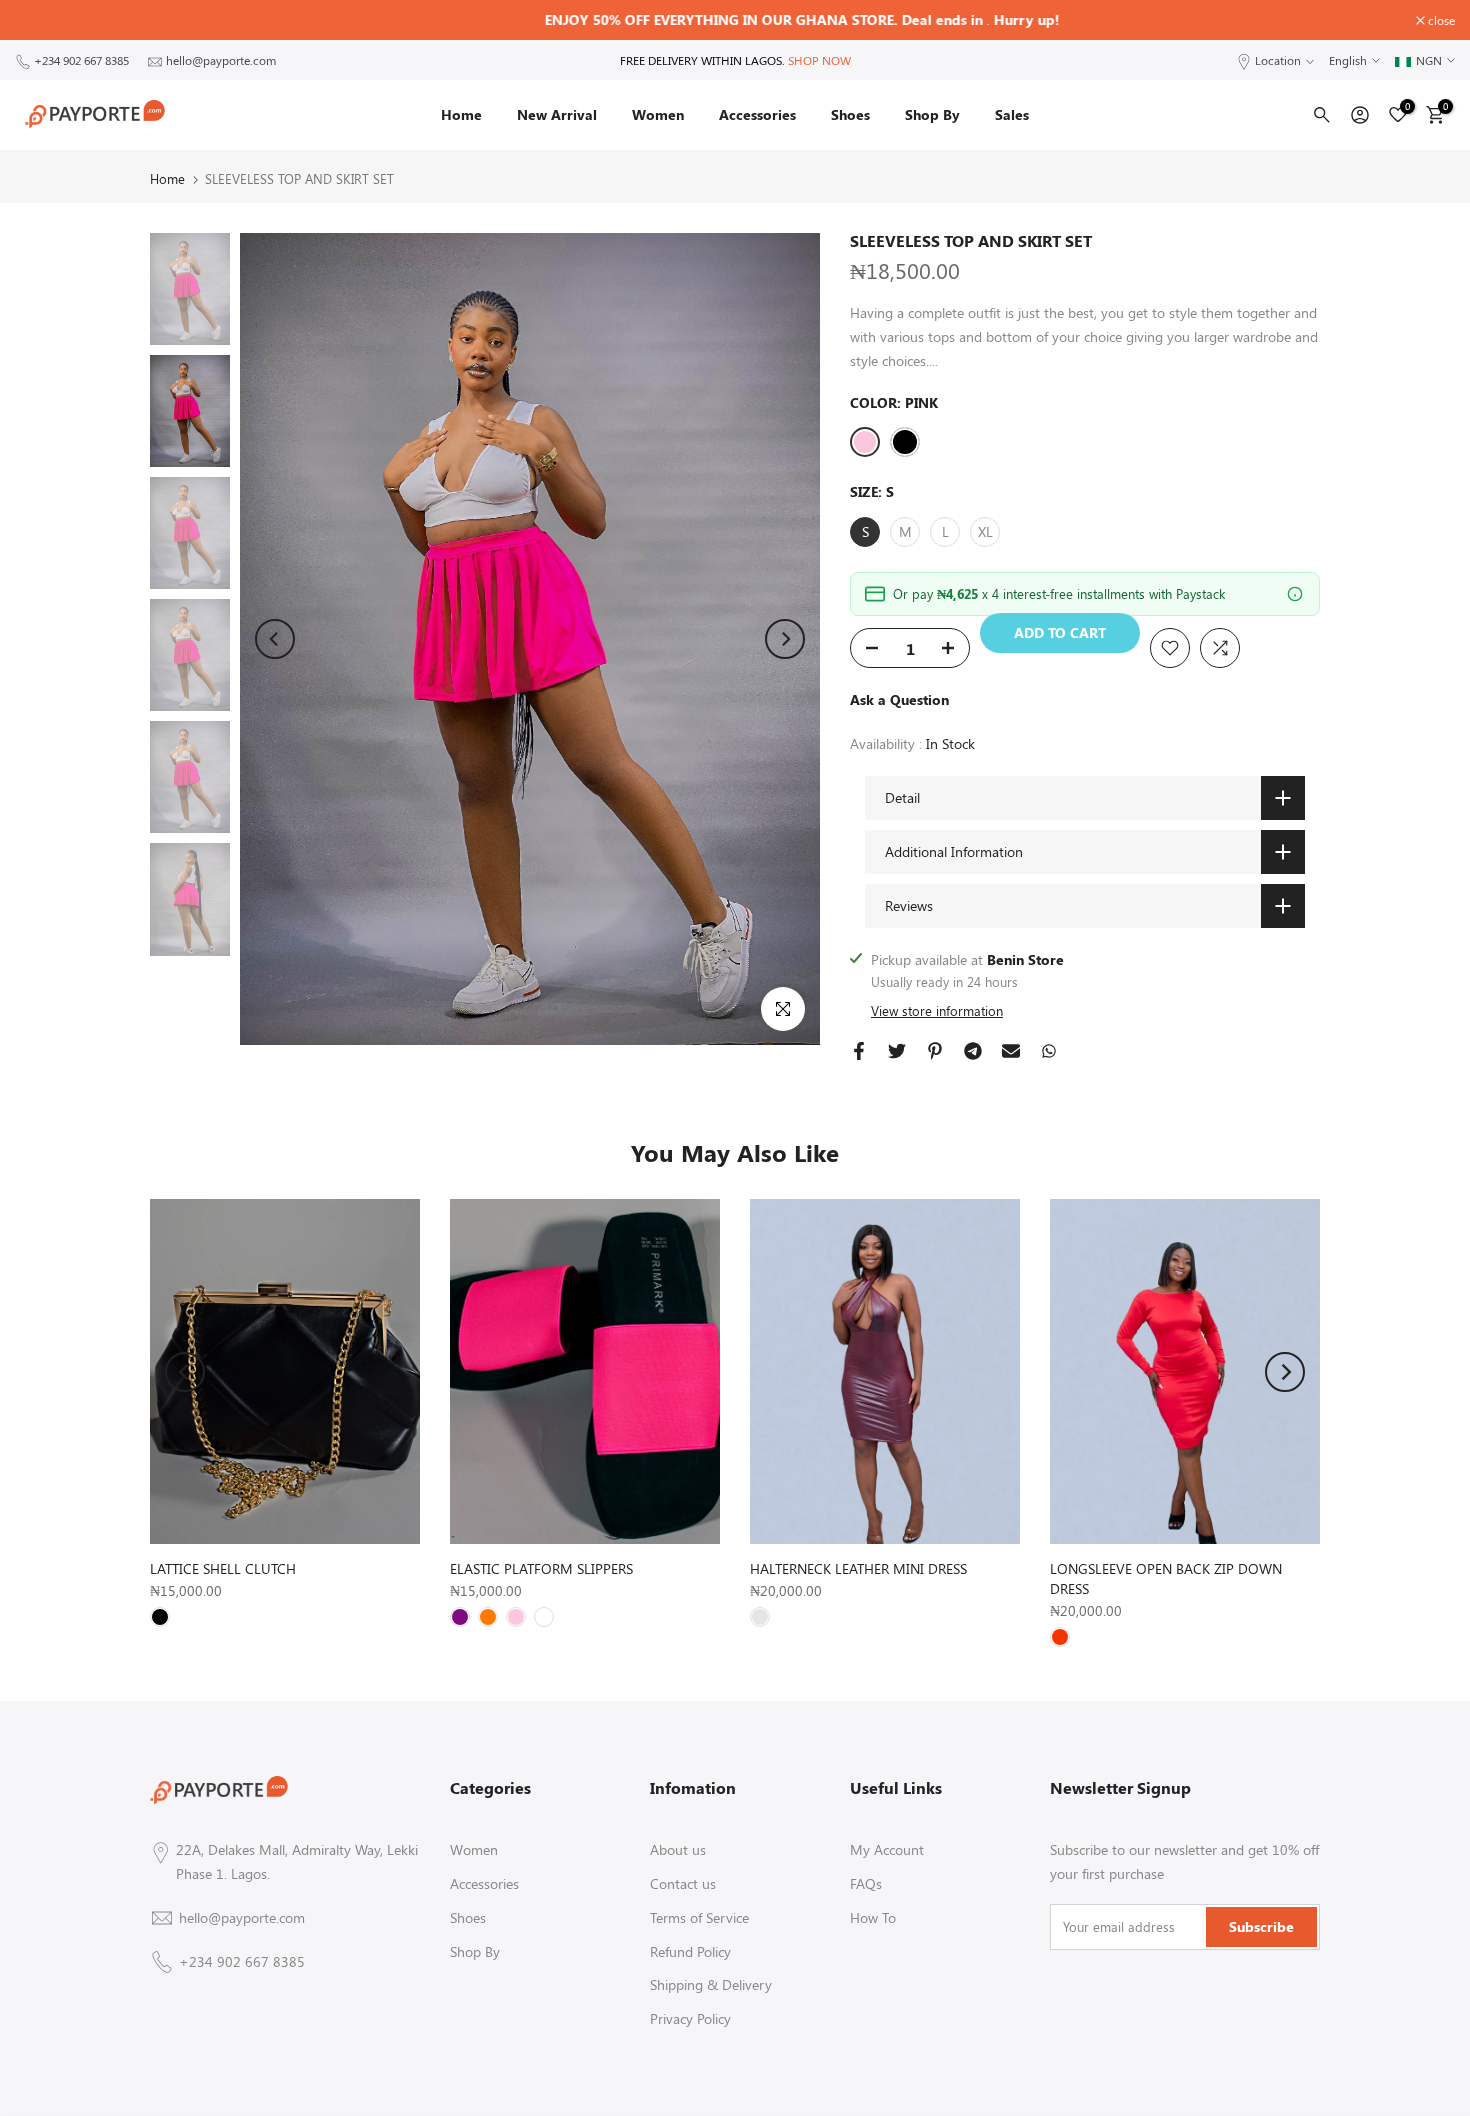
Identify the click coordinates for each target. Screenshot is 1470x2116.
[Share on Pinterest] (935, 1051)
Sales (1012, 114)
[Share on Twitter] (897, 1051)
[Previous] (275, 639)
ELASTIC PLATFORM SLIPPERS (541, 1568)
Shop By (932, 114)
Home (461, 114)
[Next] (785, 639)
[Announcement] (735, 20)
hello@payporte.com (221, 60)
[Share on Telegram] (973, 1051)
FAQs (866, 1883)
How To (873, 1917)
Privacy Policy (690, 2018)
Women (658, 114)
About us (678, 1849)
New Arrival (557, 114)
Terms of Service (699, 1917)
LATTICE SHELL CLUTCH (223, 1568)
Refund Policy (690, 1951)
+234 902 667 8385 (81, 60)
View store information (937, 1010)
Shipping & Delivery (711, 1984)
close (39, 20)
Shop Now (819, 60)
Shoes (850, 114)
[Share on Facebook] (859, 1051)
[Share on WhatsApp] (1049, 1051)
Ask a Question (899, 699)
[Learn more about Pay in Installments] (1295, 594)
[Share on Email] (1011, 1051)
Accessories (757, 114)
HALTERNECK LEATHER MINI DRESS (858, 1568)
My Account (887, 1849)
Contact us (683, 1883)
